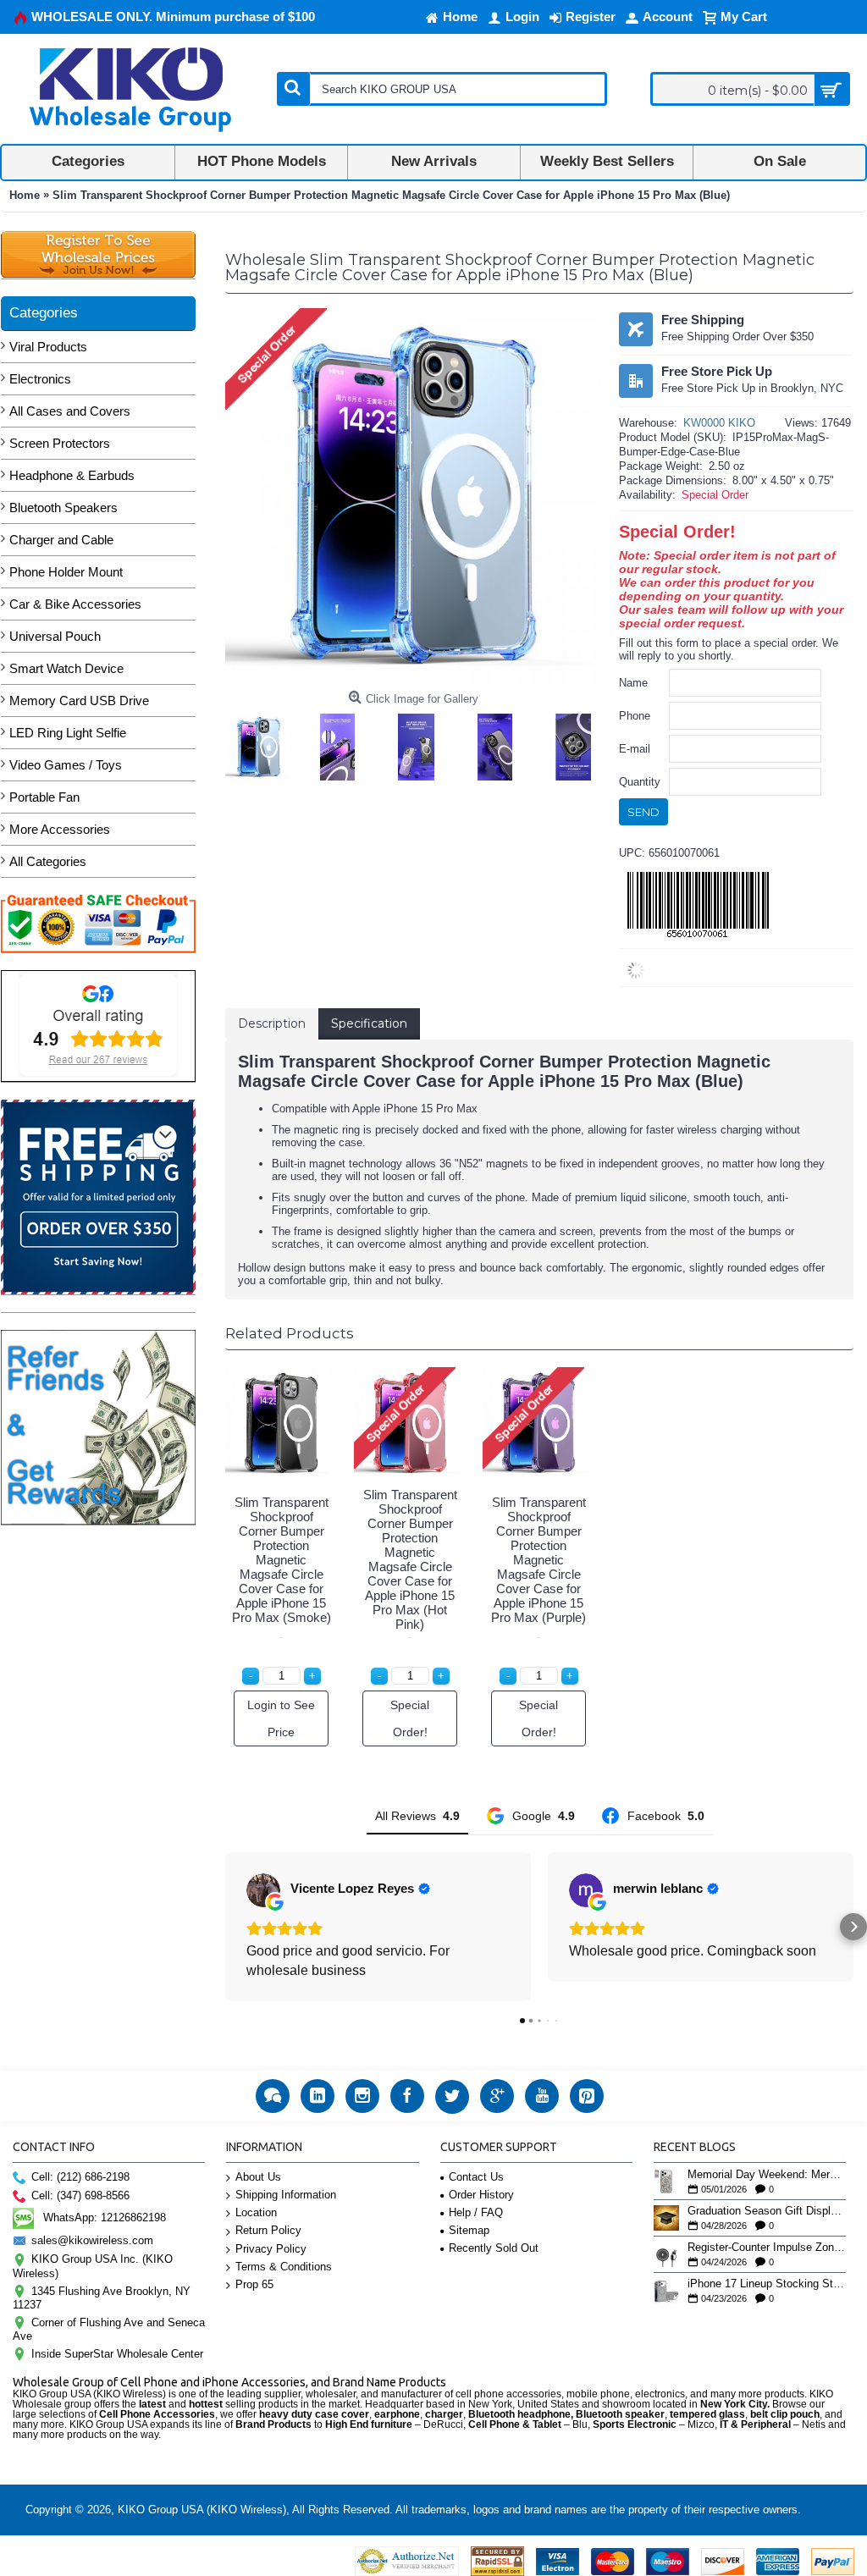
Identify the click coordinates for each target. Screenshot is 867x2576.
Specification (369, 1023)
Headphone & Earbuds (72, 475)
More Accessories (60, 829)
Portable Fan (44, 797)
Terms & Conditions (284, 2267)
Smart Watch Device (66, 668)
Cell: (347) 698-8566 (80, 2195)
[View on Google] (263, 1890)
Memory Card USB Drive (79, 701)
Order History (481, 2195)
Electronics (40, 379)
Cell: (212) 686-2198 (80, 2177)
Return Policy (268, 2230)
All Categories (48, 861)
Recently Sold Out (494, 2248)
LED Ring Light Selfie (68, 733)
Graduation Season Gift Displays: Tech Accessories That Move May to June (767, 2211)
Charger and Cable (61, 540)
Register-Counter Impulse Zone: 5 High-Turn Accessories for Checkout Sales (767, 2248)
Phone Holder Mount (66, 572)
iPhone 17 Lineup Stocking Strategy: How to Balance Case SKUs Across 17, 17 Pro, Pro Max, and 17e (767, 2284)
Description (272, 1023)
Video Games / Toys (66, 765)
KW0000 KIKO (719, 423)
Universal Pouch (55, 636)
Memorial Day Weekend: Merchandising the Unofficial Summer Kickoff (767, 2175)
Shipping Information (286, 2195)
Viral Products (48, 347)
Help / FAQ (476, 2212)
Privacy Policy (271, 2249)
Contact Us (476, 2177)
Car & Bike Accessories (75, 604)
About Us (258, 2177)
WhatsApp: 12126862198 (105, 2217)
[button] (225, 1927)
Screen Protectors (60, 443)
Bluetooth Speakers (64, 507)
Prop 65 (254, 2284)
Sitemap (469, 2230)
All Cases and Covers (70, 411)
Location (256, 2212)
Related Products (290, 1333)
